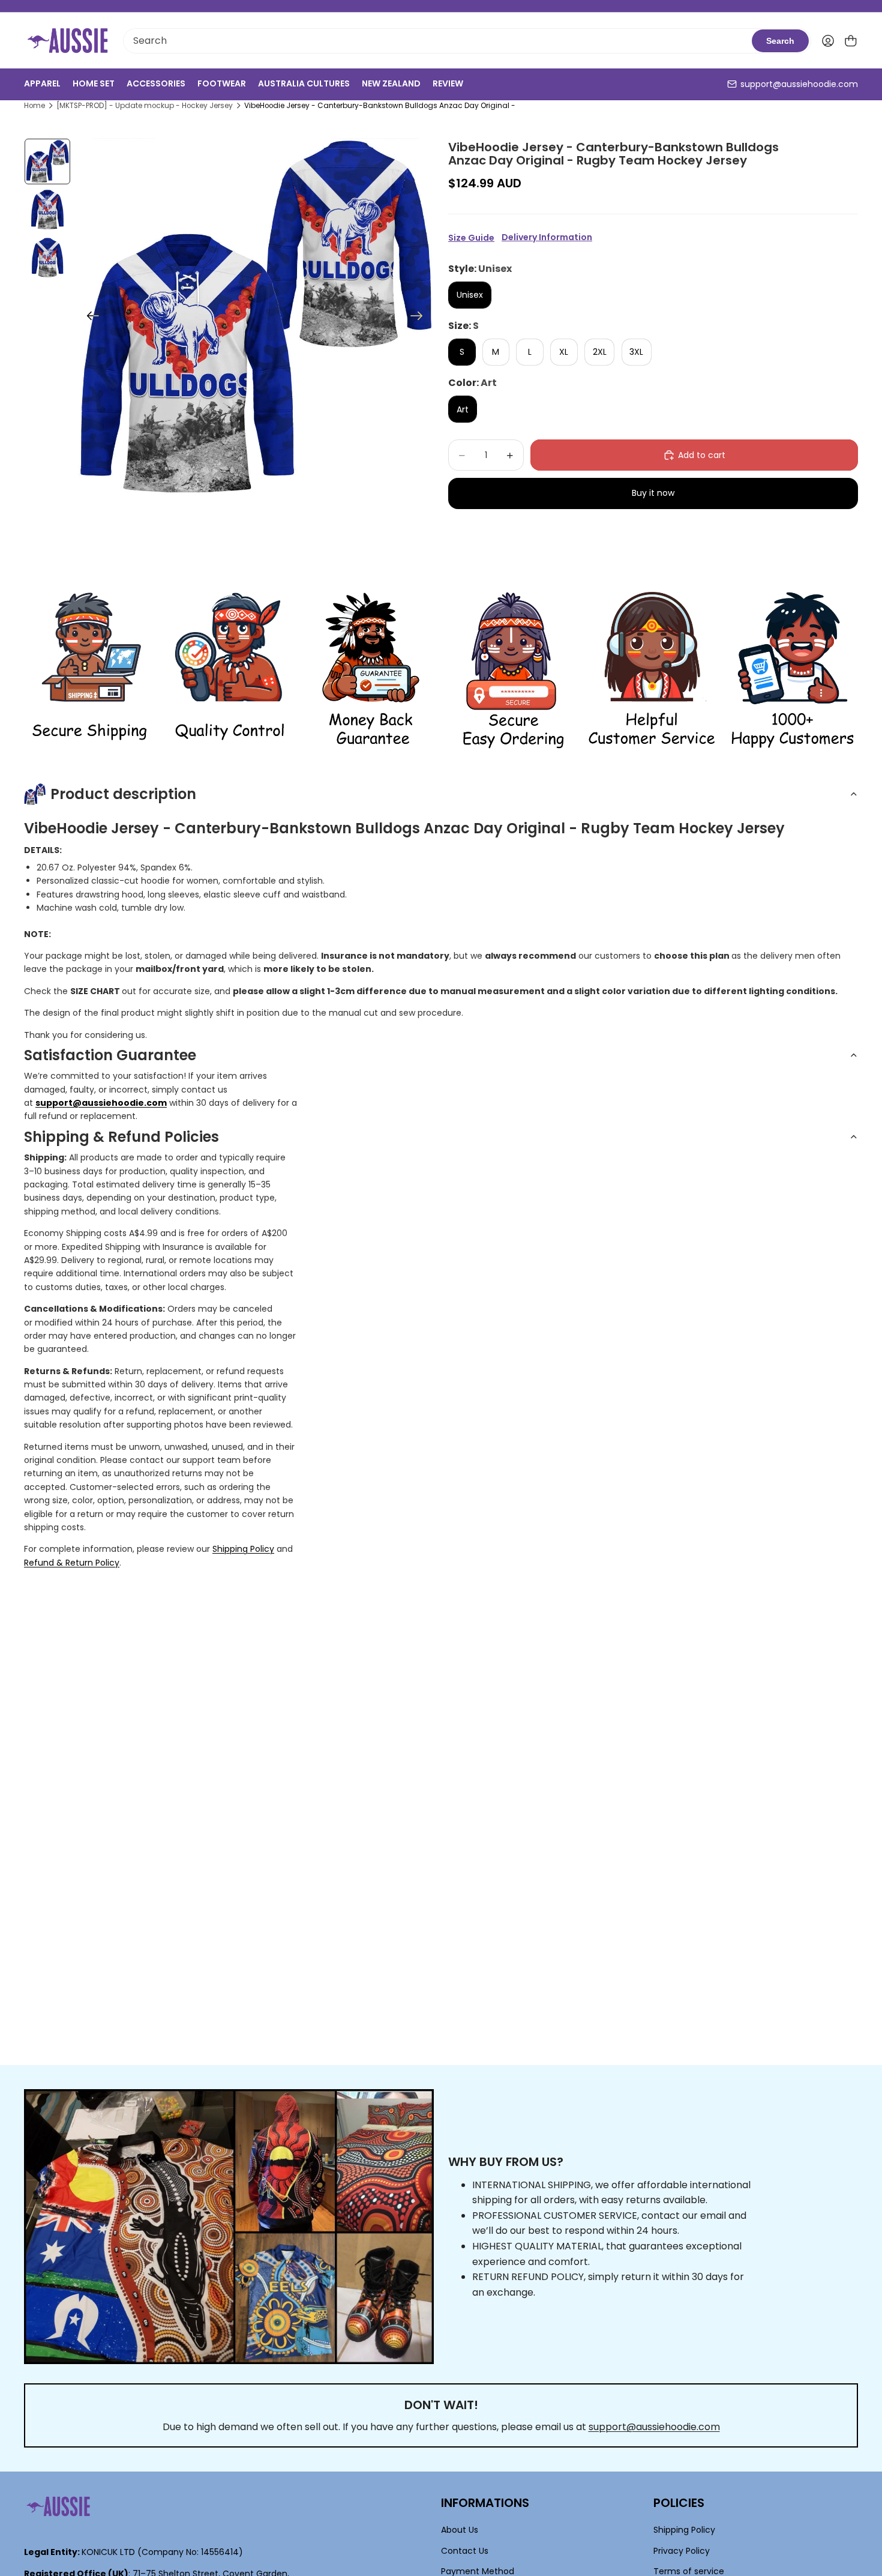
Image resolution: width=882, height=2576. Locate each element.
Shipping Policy (243, 1549)
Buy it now (653, 493)
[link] (89, 671)
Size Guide (471, 238)
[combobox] (438, 41)
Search (780, 41)
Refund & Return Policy (72, 1563)
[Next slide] (420, 318)
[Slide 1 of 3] (47, 161)
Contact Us (465, 2550)
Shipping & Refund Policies (121, 1137)
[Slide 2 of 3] (47, 210)
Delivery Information (547, 237)
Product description (123, 794)
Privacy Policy (682, 2550)
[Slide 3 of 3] (47, 258)
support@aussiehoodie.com (799, 84)
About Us (460, 2530)
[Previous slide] (89, 318)
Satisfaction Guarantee (110, 1055)
